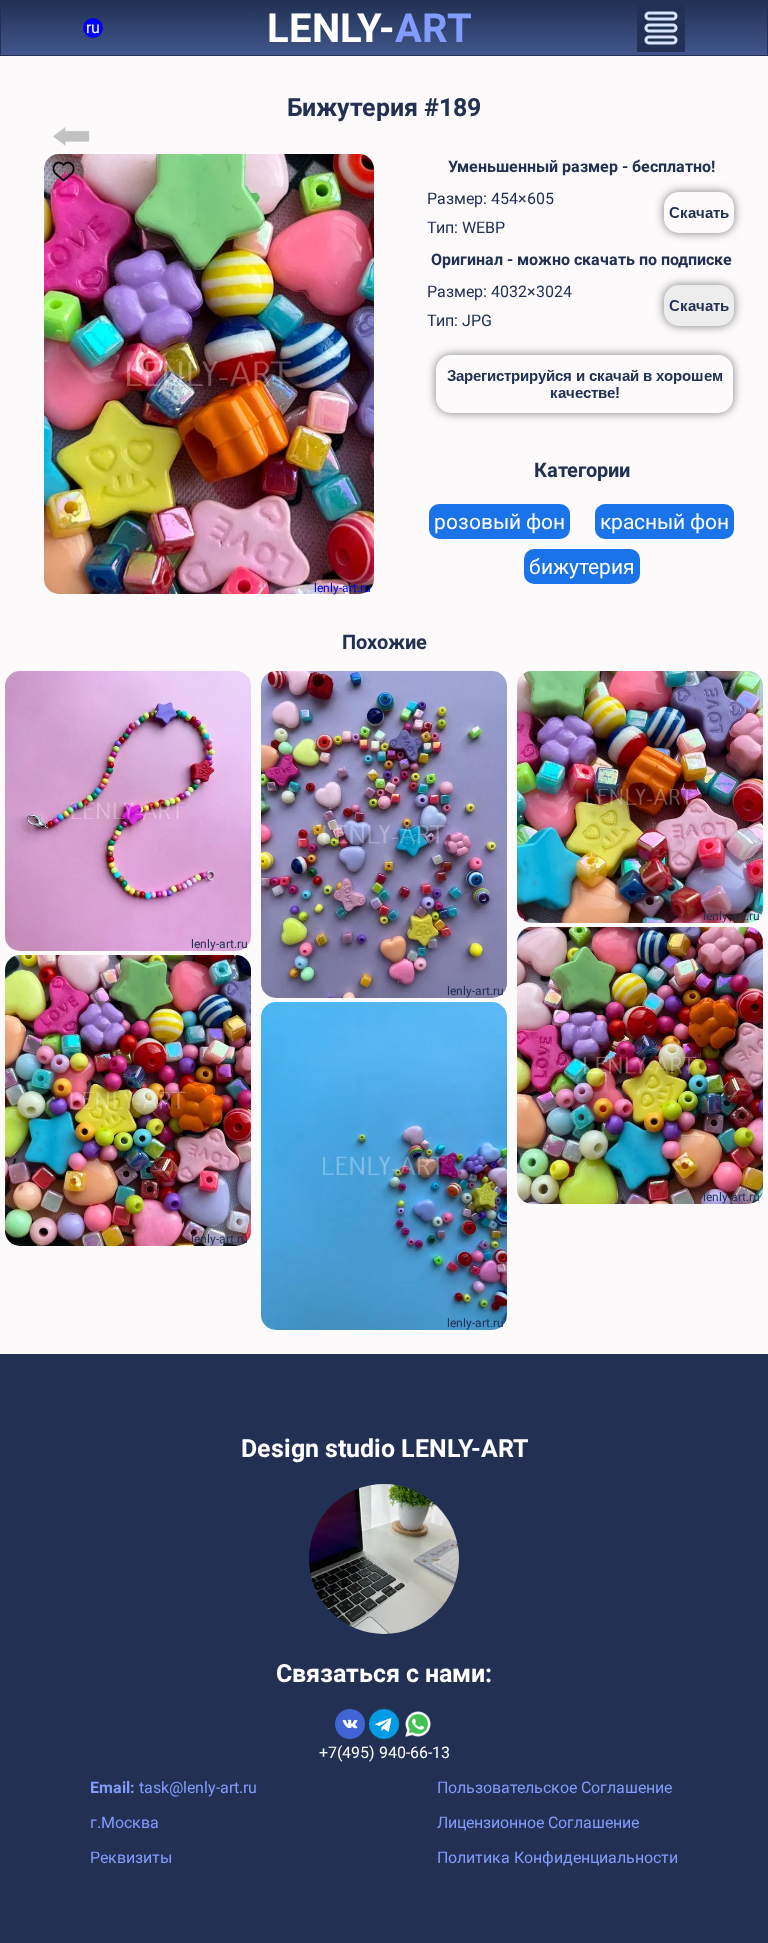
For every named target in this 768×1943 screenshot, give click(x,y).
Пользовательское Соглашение (554, 1787)
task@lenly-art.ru (198, 1787)
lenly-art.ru (342, 588)
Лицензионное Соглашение (538, 1822)
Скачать (699, 212)
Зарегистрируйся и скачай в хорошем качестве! (585, 384)
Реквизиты (131, 1857)
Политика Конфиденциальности (557, 1857)
